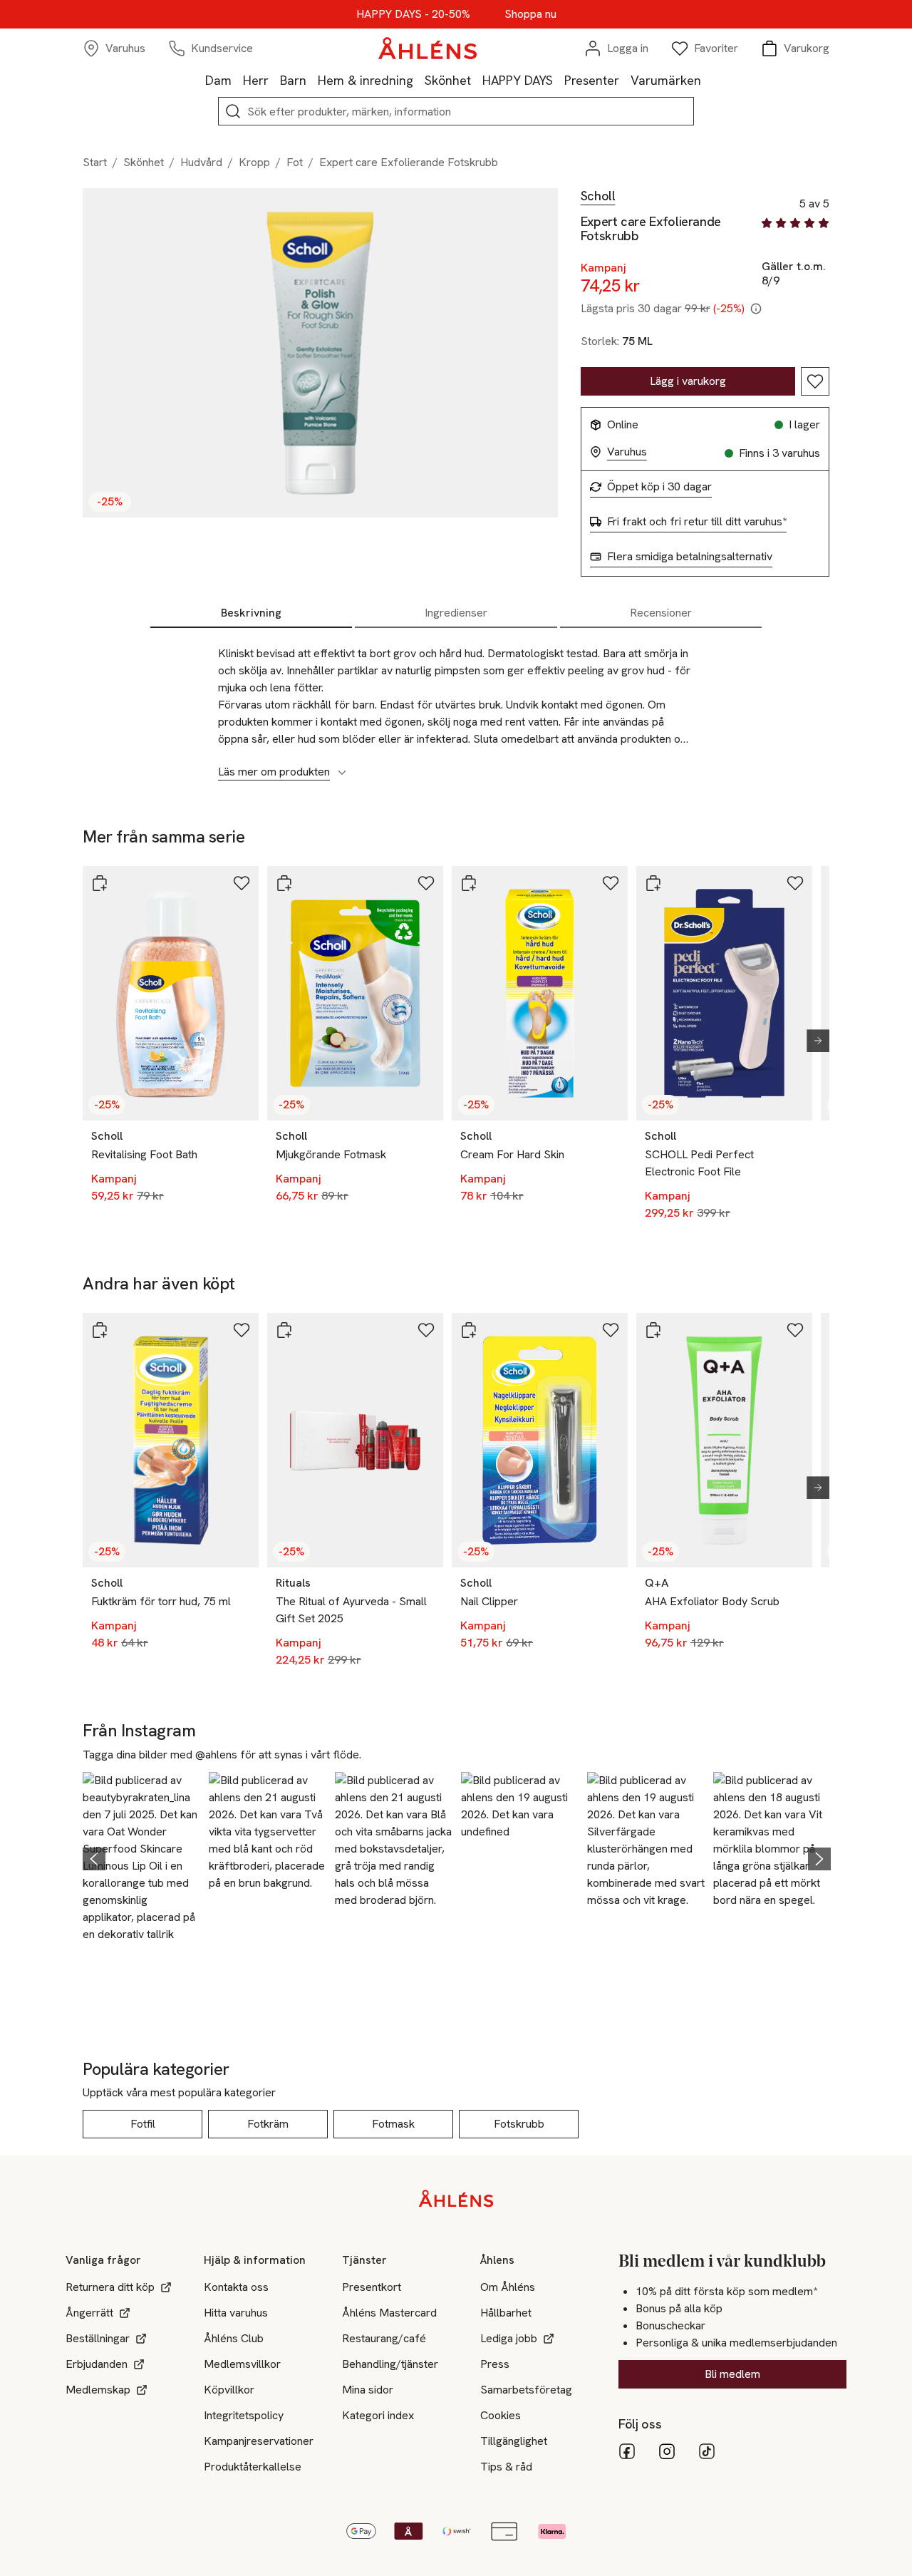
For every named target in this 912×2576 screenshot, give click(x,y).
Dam (218, 80)
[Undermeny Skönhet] (477, 80)
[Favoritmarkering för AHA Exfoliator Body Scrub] (795, 1330)
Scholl (598, 196)
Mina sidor (368, 2390)
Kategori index (378, 2415)
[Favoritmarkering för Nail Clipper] (611, 1330)
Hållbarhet (506, 2313)
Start (95, 162)
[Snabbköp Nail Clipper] (469, 1330)
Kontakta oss (236, 2287)
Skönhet (448, 80)
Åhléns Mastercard (389, 2313)
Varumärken (666, 80)
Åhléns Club (234, 2338)
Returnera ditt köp (110, 2287)
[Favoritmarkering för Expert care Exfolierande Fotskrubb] (815, 381)
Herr (256, 80)
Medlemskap (98, 2390)
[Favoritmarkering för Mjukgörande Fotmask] (426, 883)
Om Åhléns (508, 2287)
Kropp (254, 162)
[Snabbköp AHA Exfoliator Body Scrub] (653, 1330)
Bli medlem (732, 2374)
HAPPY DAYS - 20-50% (413, 14)
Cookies (501, 2415)
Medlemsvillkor (242, 2364)
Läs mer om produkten (274, 772)
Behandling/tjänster (390, 2364)
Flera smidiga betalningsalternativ (690, 557)
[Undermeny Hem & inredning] (419, 80)
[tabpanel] (456, 705)
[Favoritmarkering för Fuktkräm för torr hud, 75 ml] (242, 1330)
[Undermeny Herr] (274, 80)
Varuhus (627, 452)
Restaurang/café (384, 2338)
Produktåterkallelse (253, 2467)
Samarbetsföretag (526, 2390)
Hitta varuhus (236, 2313)
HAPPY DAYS (518, 80)
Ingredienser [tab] (456, 613)
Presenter (592, 80)
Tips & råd (506, 2467)
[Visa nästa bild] (812, 1041)
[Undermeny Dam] (237, 80)
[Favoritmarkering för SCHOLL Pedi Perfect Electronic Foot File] (795, 883)
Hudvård (201, 162)
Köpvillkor (229, 2390)
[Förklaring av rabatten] (756, 309)
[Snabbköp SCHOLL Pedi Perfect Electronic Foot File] (653, 883)
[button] (141, 1857)
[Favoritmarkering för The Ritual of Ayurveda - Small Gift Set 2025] (426, 1330)
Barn (293, 80)
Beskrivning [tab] (251, 613)
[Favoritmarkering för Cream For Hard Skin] (611, 883)
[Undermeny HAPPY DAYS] (559, 80)
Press (495, 2364)
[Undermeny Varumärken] (707, 80)
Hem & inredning (366, 80)
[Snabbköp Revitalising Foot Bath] (100, 883)
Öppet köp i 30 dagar (659, 487)
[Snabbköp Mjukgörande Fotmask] (284, 883)
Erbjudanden (97, 2364)
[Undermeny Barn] (312, 80)
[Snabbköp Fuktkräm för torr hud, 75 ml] (100, 1330)
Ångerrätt (89, 2313)
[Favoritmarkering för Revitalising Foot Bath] (242, 883)
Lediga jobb (509, 2338)
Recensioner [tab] (661, 613)
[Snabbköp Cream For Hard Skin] (469, 883)
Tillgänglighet (514, 2441)
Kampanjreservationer (259, 2441)
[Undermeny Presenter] (625, 80)
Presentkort (372, 2287)
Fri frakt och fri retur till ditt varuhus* (697, 522)
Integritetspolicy (244, 2415)
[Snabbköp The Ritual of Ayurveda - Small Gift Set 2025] (284, 1330)
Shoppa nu (530, 14)
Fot (295, 162)
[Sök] (233, 111)
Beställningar (98, 2338)
